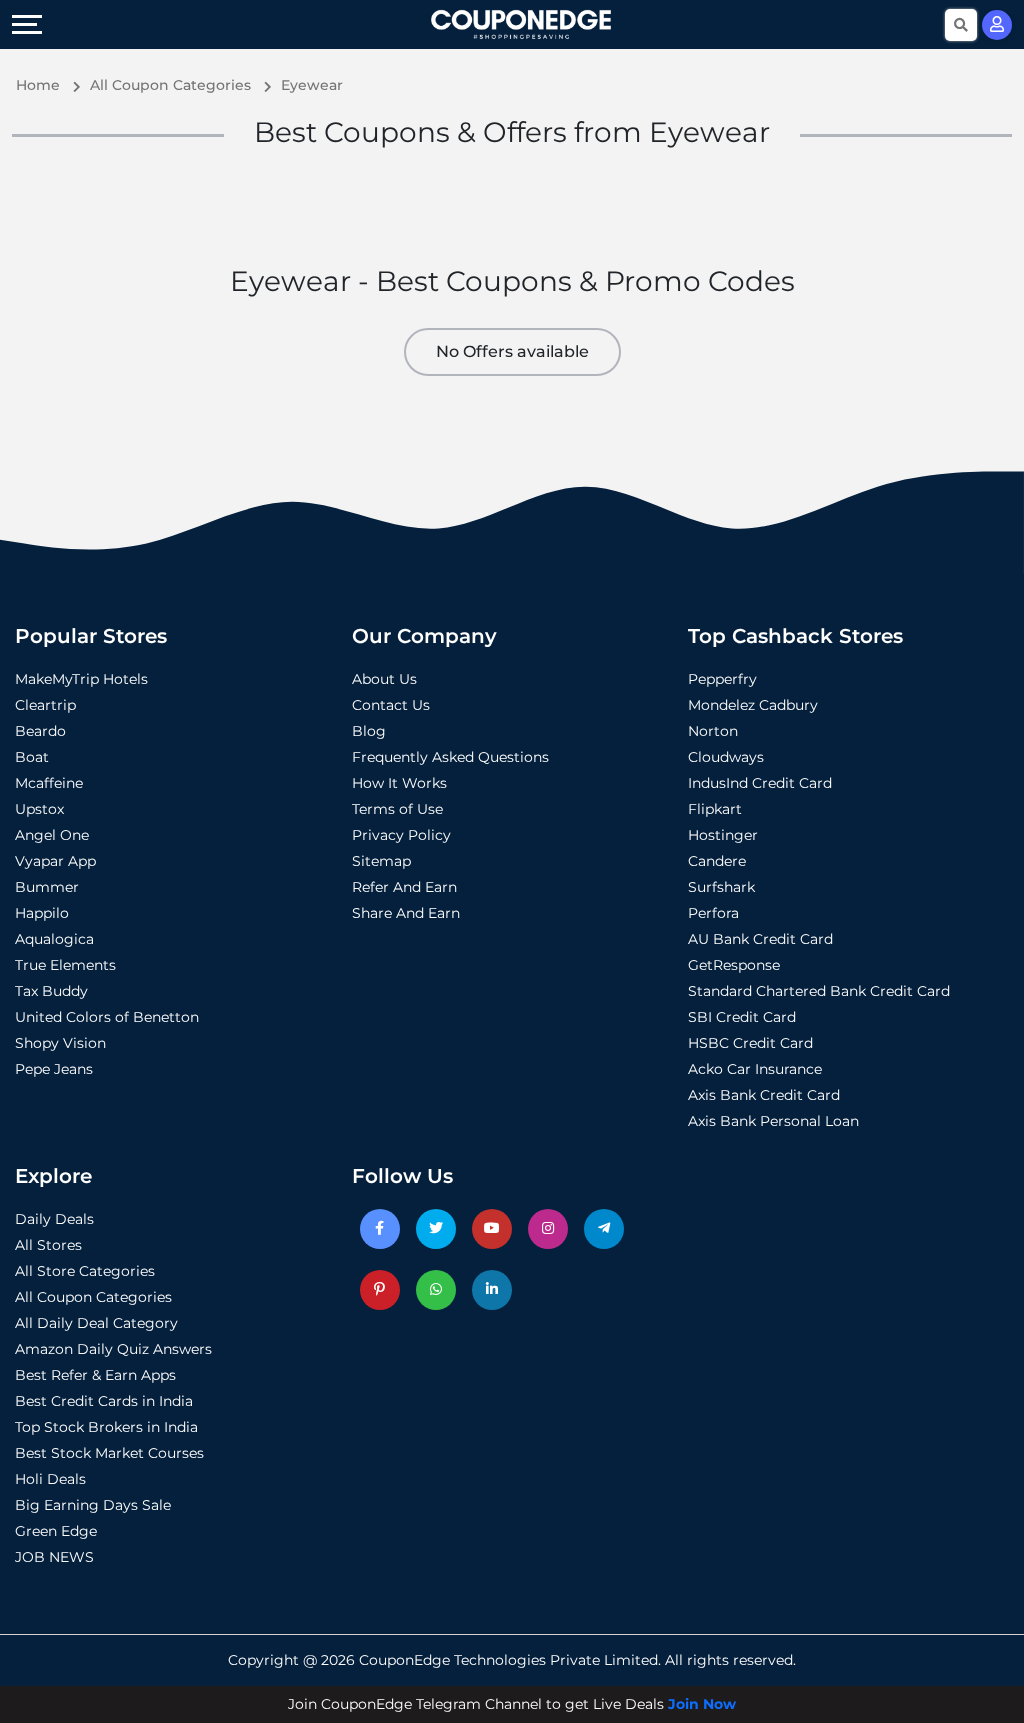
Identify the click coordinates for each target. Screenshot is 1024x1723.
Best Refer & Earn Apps (95, 1375)
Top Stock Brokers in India (106, 1427)
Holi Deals (50, 1479)
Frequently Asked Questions (450, 757)
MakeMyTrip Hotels (81, 679)
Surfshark (721, 887)
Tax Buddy (51, 991)
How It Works (399, 783)
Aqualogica (54, 939)
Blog (369, 731)
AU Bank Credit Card (760, 939)
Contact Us (391, 705)
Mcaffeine (49, 783)
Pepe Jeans (54, 1069)
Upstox (39, 809)
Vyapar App (55, 861)
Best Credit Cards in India (104, 1401)
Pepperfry (722, 679)
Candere (717, 861)
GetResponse (734, 965)
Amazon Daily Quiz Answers (113, 1349)
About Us (384, 679)
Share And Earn (406, 913)
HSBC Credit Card (750, 1043)
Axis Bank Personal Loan (773, 1121)
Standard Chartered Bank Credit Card (819, 991)
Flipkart (715, 809)
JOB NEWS (54, 1557)
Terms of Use (397, 809)
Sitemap (381, 861)
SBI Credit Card (742, 1017)
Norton (713, 731)
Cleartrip (45, 705)
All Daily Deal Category (96, 1323)
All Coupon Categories (93, 1297)
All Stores (48, 1245)
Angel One (52, 835)
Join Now (702, 1704)
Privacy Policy (401, 835)
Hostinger (723, 835)
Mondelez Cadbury (753, 705)
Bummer (47, 887)
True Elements (65, 965)
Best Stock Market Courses (109, 1453)
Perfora (713, 913)
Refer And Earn (404, 887)
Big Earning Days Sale (93, 1505)
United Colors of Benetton (107, 1017)
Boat (32, 757)
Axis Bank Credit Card (764, 1095)
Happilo (42, 913)
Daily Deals (54, 1219)
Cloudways (726, 757)
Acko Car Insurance (755, 1069)
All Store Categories (85, 1271)
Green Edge (56, 1531)
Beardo (40, 731)
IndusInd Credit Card (760, 783)
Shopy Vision (60, 1043)
